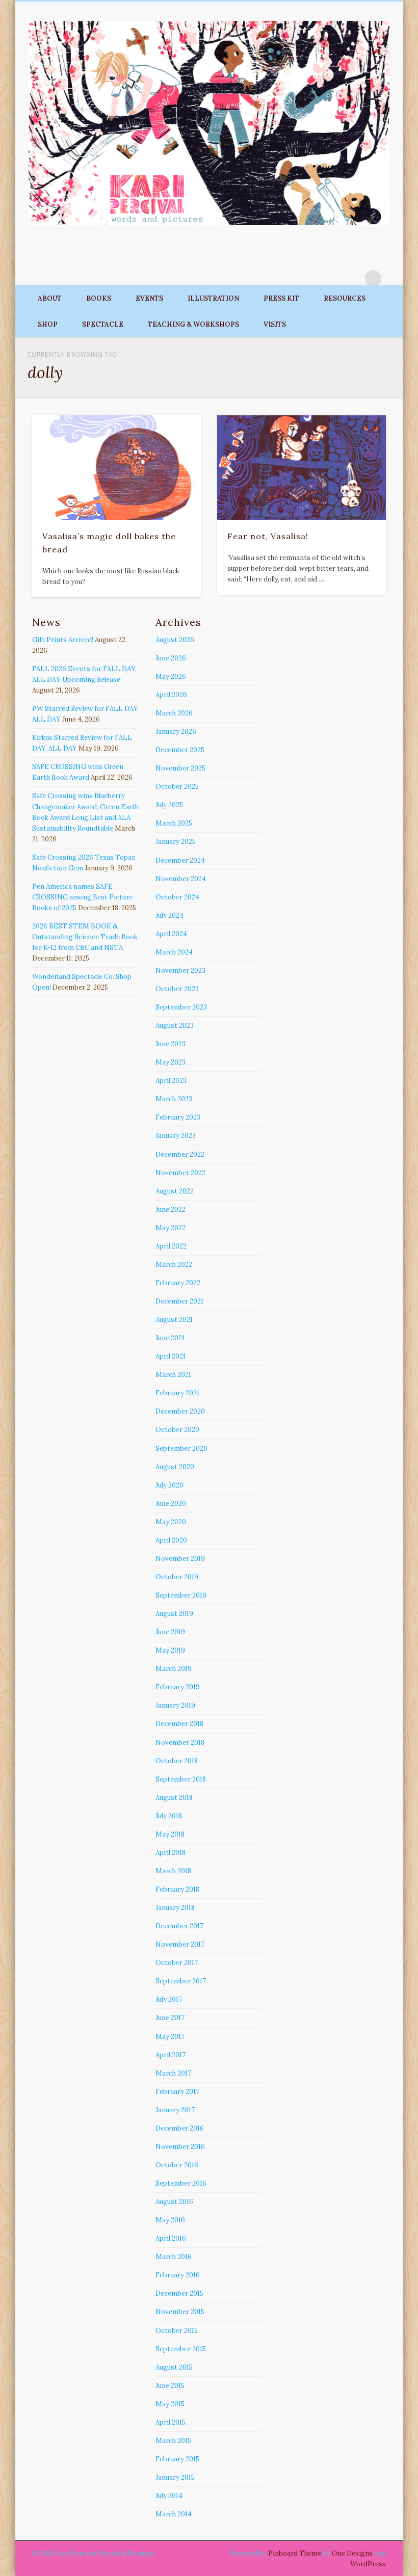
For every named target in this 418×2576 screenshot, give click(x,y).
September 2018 (181, 1779)
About (50, 298)
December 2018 (179, 1724)
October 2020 (177, 1430)
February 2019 (178, 1687)
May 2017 (170, 2037)
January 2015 (175, 2477)
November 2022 (180, 1173)
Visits (275, 324)
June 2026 (171, 658)
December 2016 (180, 2128)
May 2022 (171, 1228)
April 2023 (171, 1081)
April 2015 (171, 2422)
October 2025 (177, 787)
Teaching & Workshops (193, 324)
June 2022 (171, 1210)
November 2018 (180, 1743)
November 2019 (180, 1559)
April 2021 (171, 1356)
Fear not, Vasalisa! (268, 536)
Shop (48, 324)
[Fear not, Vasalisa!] (302, 467)
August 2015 (174, 2367)
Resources (345, 298)
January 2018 (175, 1908)
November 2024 (181, 879)
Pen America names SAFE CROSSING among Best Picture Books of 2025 (82, 897)
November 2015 (180, 2312)
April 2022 (171, 1246)
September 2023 (181, 1007)
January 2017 (175, 2110)
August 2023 (175, 1026)
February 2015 (177, 2459)
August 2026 (175, 640)
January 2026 (176, 732)
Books (99, 298)
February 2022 (178, 1283)
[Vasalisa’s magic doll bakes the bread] (116, 467)
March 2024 (174, 952)
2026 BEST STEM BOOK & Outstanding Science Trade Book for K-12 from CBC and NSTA (85, 937)
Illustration (213, 298)
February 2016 (178, 2275)
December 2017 (179, 1926)
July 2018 (169, 1816)
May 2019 (170, 1650)
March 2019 (174, 1669)
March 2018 (173, 1871)
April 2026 (171, 695)
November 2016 (180, 2147)
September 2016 (181, 2183)
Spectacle (103, 324)
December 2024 (180, 860)
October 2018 (177, 1761)
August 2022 (175, 1191)
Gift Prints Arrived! (63, 640)
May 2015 (170, 2404)
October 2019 (177, 1577)
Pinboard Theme (295, 2553)
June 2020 (171, 1504)
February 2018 (177, 1889)
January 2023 (176, 1136)
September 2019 (181, 1595)
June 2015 (170, 2386)
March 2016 (174, 2257)
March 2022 (174, 1265)
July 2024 (169, 915)
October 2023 (177, 989)
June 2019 (170, 1632)
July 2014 (169, 2496)
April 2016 (171, 2238)
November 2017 (180, 1944)
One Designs (352, 2553)
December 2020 (180, 1411)
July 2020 (169, 1485)
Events (149, 298)
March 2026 (174, 713)
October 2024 (177, 897)
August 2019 (174, 1614)
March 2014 (174, 2514)
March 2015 (173, 2441)
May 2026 (171, 676)
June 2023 (171, 1044)
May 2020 (171, 1522)
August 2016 (174, 2202)
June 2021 (170, 1338)
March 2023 (174, 1099)
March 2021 (173, 1375)
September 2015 (181, 2349)
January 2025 (176, 842)
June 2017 (170, 2018)
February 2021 (177, 1393)
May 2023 (171, 1062)
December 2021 (179, 1301)
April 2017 (171, 2055)
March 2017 (173, 2073)
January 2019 (175, 1705)
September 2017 (181, 1981)
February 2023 (178, 1117)
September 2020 (181, 1449)
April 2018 (171, 1853)
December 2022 (180, 1154)
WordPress (368, 2564)
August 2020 (175, 1467)
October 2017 (177, 1963)
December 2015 (179, 2293)
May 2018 (170, 1834)
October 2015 (177, 2331)
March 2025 (174, 823)
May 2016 (170, 2220)
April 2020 (171, 1540)
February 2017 (177, 2092)
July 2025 (169, 805)
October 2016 (177, 2165)
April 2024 (171, 934)
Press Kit (281, 298)
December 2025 (180, 750)
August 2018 (174, 1798)
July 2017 (169, 1999)
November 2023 (180, 971)
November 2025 (180, 768)
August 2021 (174, 1320)
